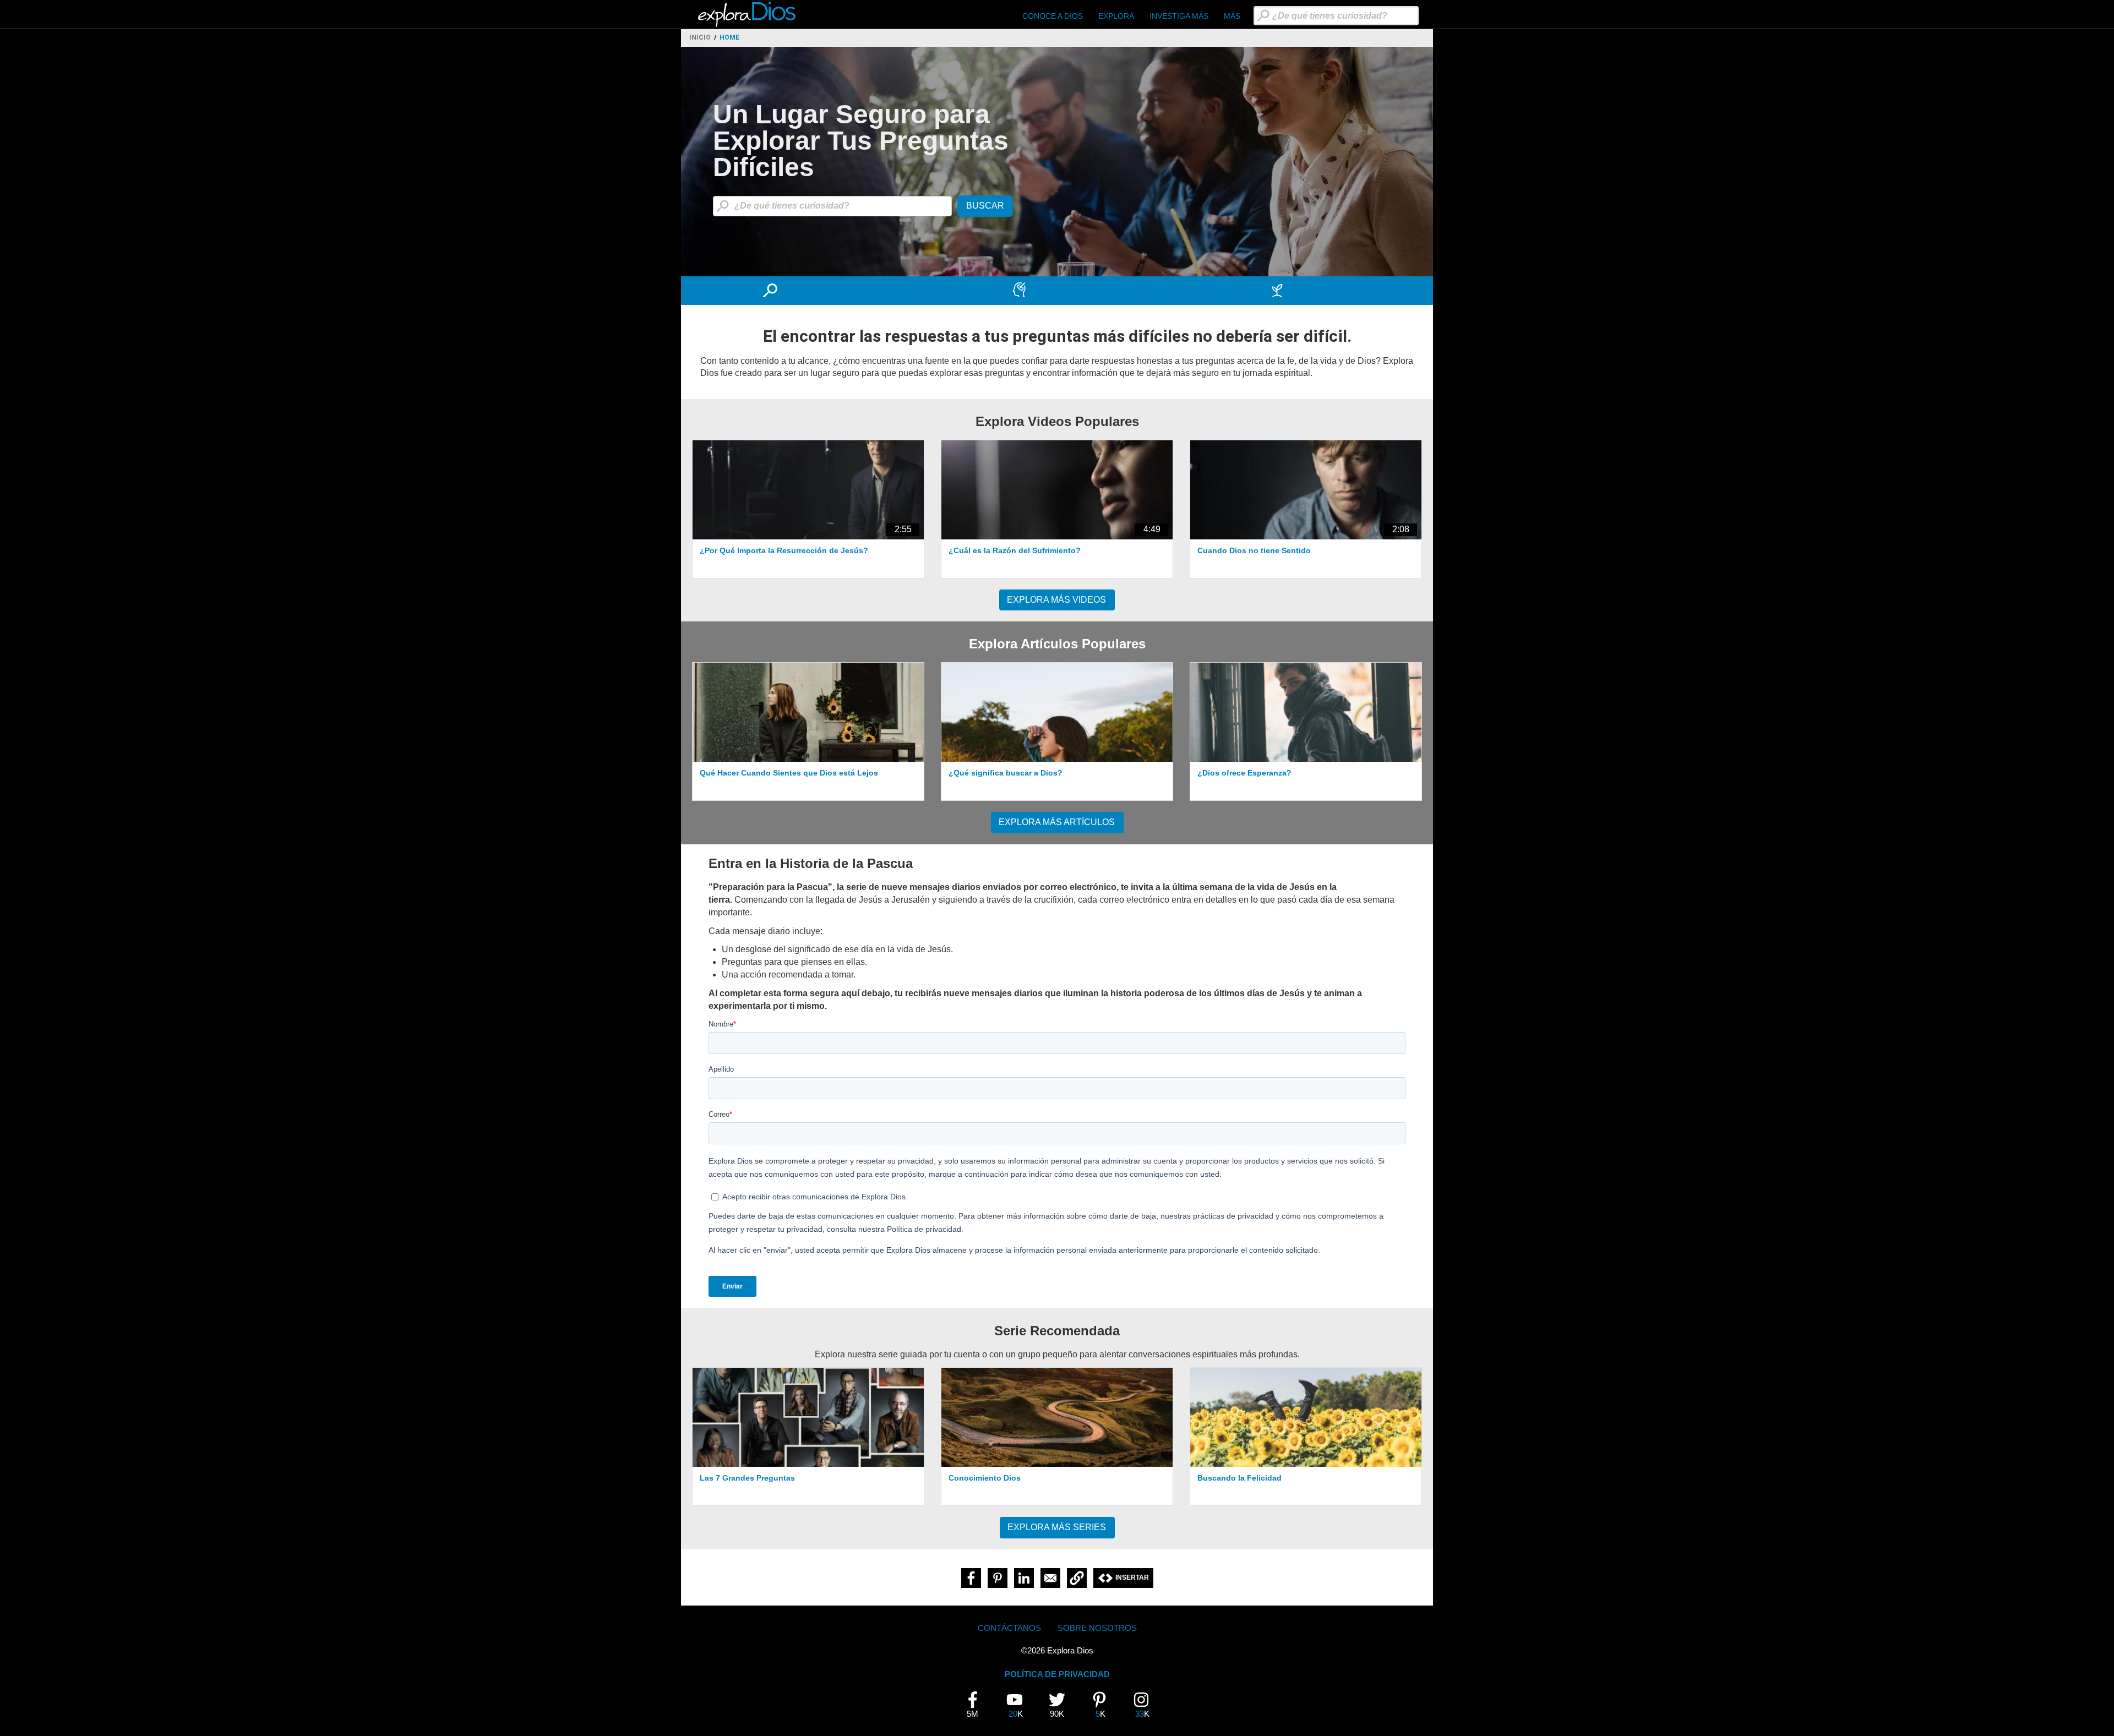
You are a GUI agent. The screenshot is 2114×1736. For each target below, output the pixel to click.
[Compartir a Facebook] (971, 1578)
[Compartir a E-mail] (1050, 1578)
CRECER (1316, 290)
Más (1232, 16)
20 (1019, 1705)
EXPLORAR (818, 290)
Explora (1116, 16)
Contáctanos (1009, 1628)
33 (1145, 1705)
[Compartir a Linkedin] (1024, 1578)
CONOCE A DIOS (1053, 16)
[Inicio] (748, 14)
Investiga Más (1179, 16)
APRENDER (1067, 290)
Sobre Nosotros (1097, 1628)
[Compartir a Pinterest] (998, 1578)
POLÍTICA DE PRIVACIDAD (1057, 1674)
